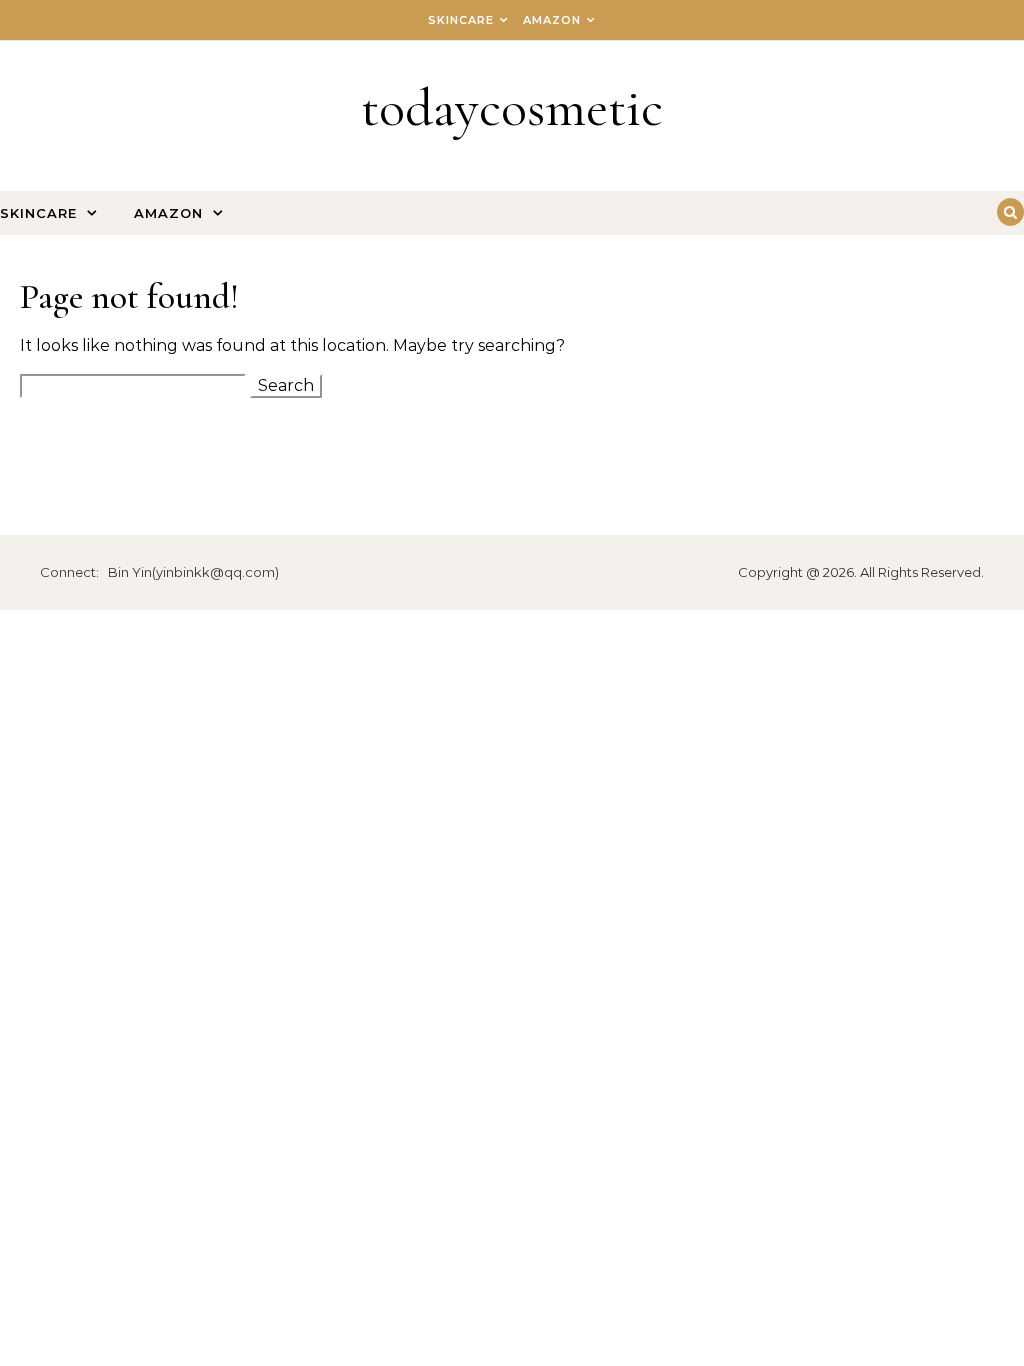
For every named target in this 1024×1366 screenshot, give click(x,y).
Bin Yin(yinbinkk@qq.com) (193, 572)
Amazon (552, 20)
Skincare (461, 20)
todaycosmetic (512, 107)
